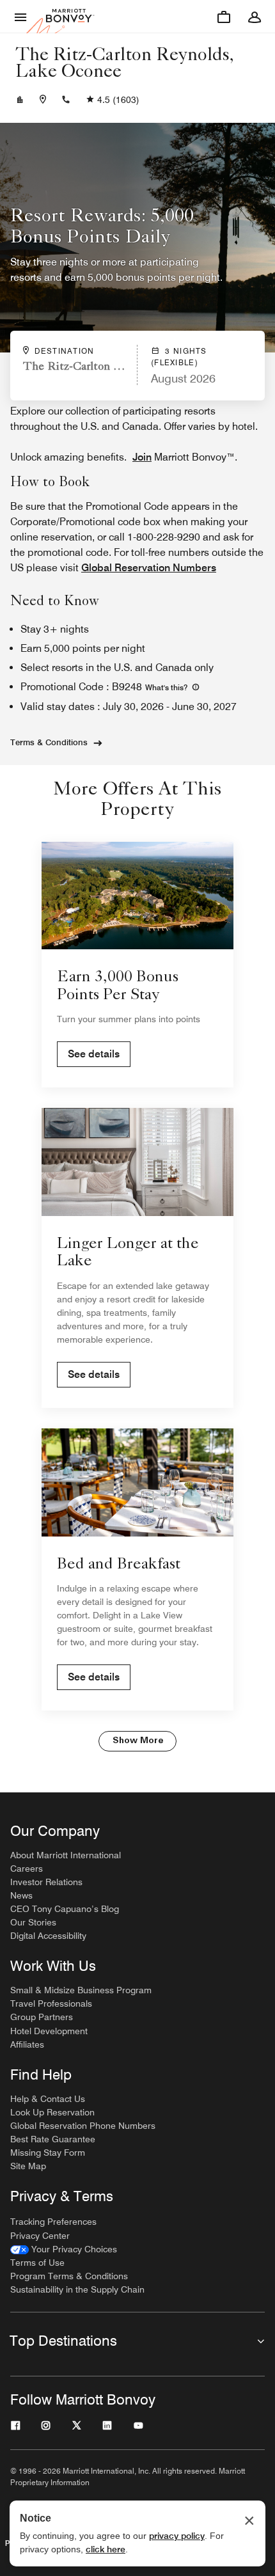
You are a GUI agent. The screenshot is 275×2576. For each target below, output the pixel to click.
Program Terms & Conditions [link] (69, 2276)
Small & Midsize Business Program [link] (81, 1990)
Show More (138, 1741)
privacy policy (177, 2536)
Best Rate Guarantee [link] (53, 2139)
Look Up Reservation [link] (52, 2112)
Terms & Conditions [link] (49, 742)
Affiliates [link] (27, 2044)
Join (142, 457)
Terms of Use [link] (37, 2263)
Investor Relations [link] (46, 1882)
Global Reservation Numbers (149, 568)
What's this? (167, 687)
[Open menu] (20, 17)
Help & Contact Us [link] (48, 2099)
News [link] (21, 1895)
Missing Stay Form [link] (48, 2153)
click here (106, 2549)
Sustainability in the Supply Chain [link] (77, 2289)
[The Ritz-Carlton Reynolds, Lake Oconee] (20, 100)
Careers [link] (27, 1869)
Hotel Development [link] (49, 2031)
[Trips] (224, 17)
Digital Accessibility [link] (48, 1936)
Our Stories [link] (33, 1922)
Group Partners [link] (42, 2017)
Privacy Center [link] (40, 2236)
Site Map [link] (28, 2166)
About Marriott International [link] (66, 1855)
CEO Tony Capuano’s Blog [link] (65, 1909)
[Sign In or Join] (255, 17)
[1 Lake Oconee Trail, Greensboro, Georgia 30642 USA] (43, 100)
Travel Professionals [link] (51, 2003)
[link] (64, 2249)
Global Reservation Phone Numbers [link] (83, 2126)
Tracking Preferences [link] (53, 2222)
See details (94, 1054)
